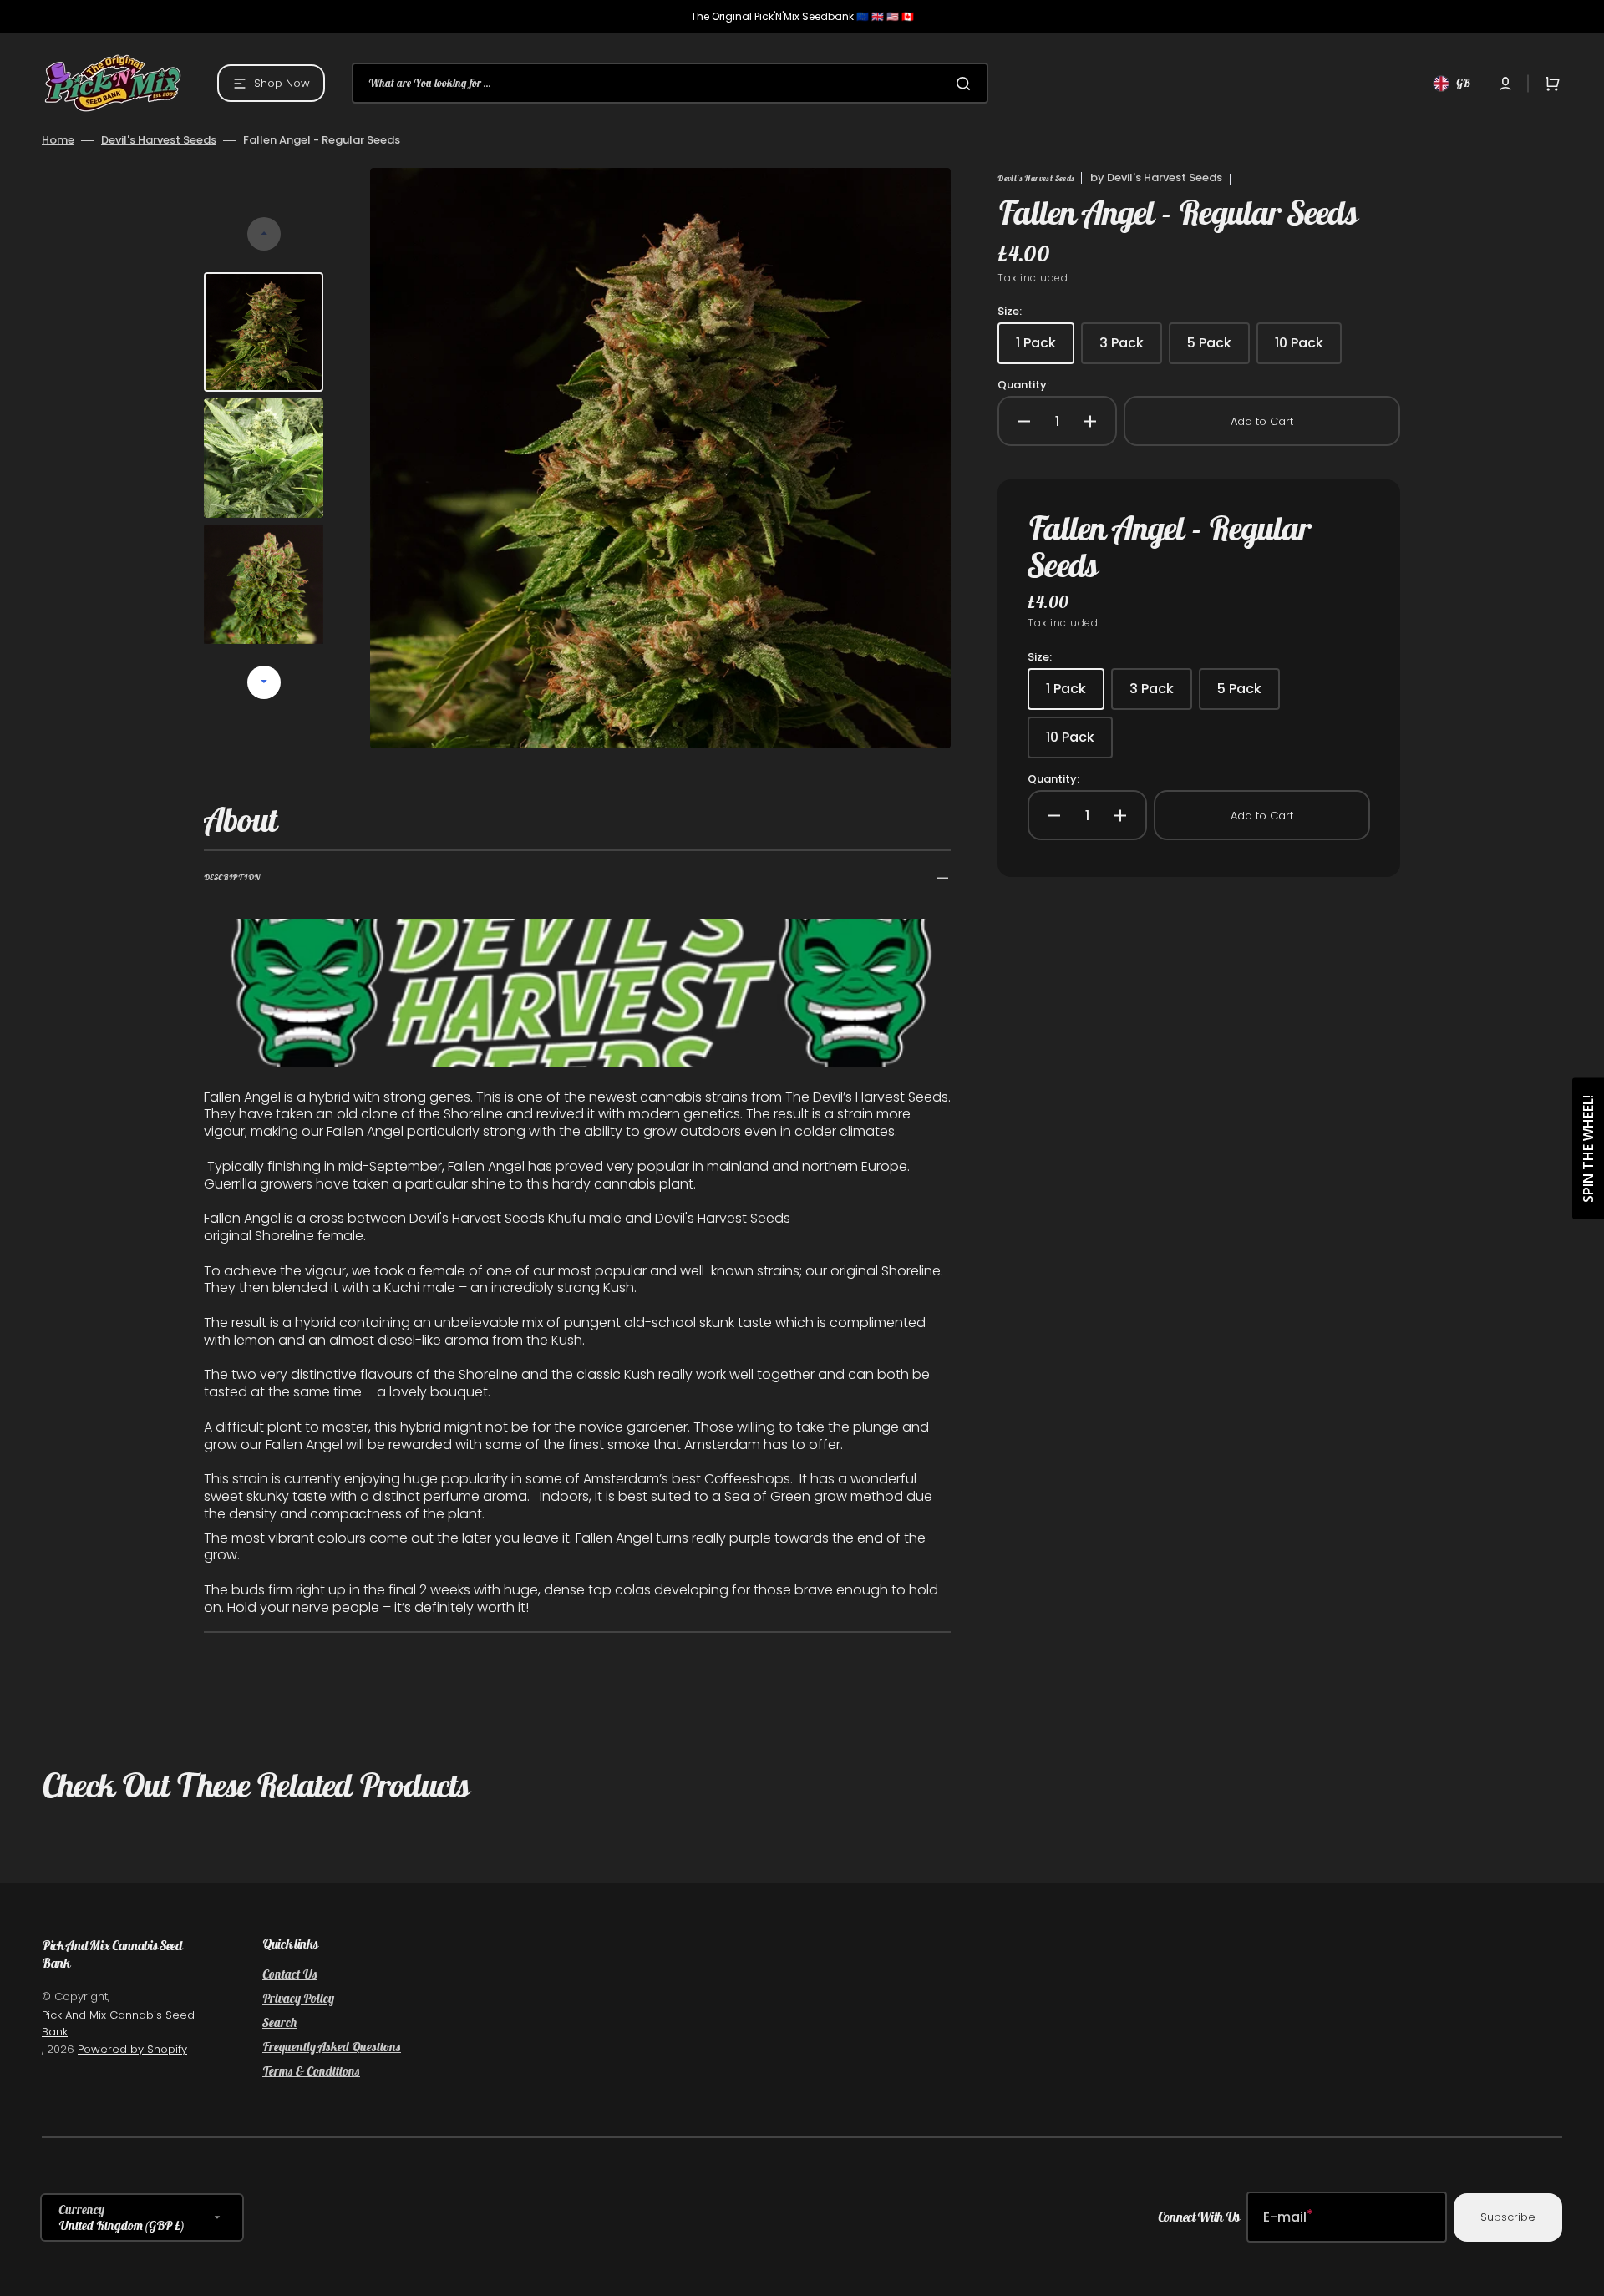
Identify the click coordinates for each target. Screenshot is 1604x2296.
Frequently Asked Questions (332, 2047)
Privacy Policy (298, 1998)
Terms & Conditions (311, 2071)
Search (280, 2022)
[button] (1505, 84)
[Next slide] (264, 682)
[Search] (967, 84)
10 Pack (1308, 349)
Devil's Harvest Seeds (159, 140)
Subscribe (1508, 2217)
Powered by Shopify (132, 2049)
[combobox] (670, 83)
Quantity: (1023, 385)
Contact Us (290, 1974)
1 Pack (1045, 349)
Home (58, 140)
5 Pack (1218, 349)
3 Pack (1131, 349)
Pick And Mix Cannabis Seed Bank (118, 2023)
